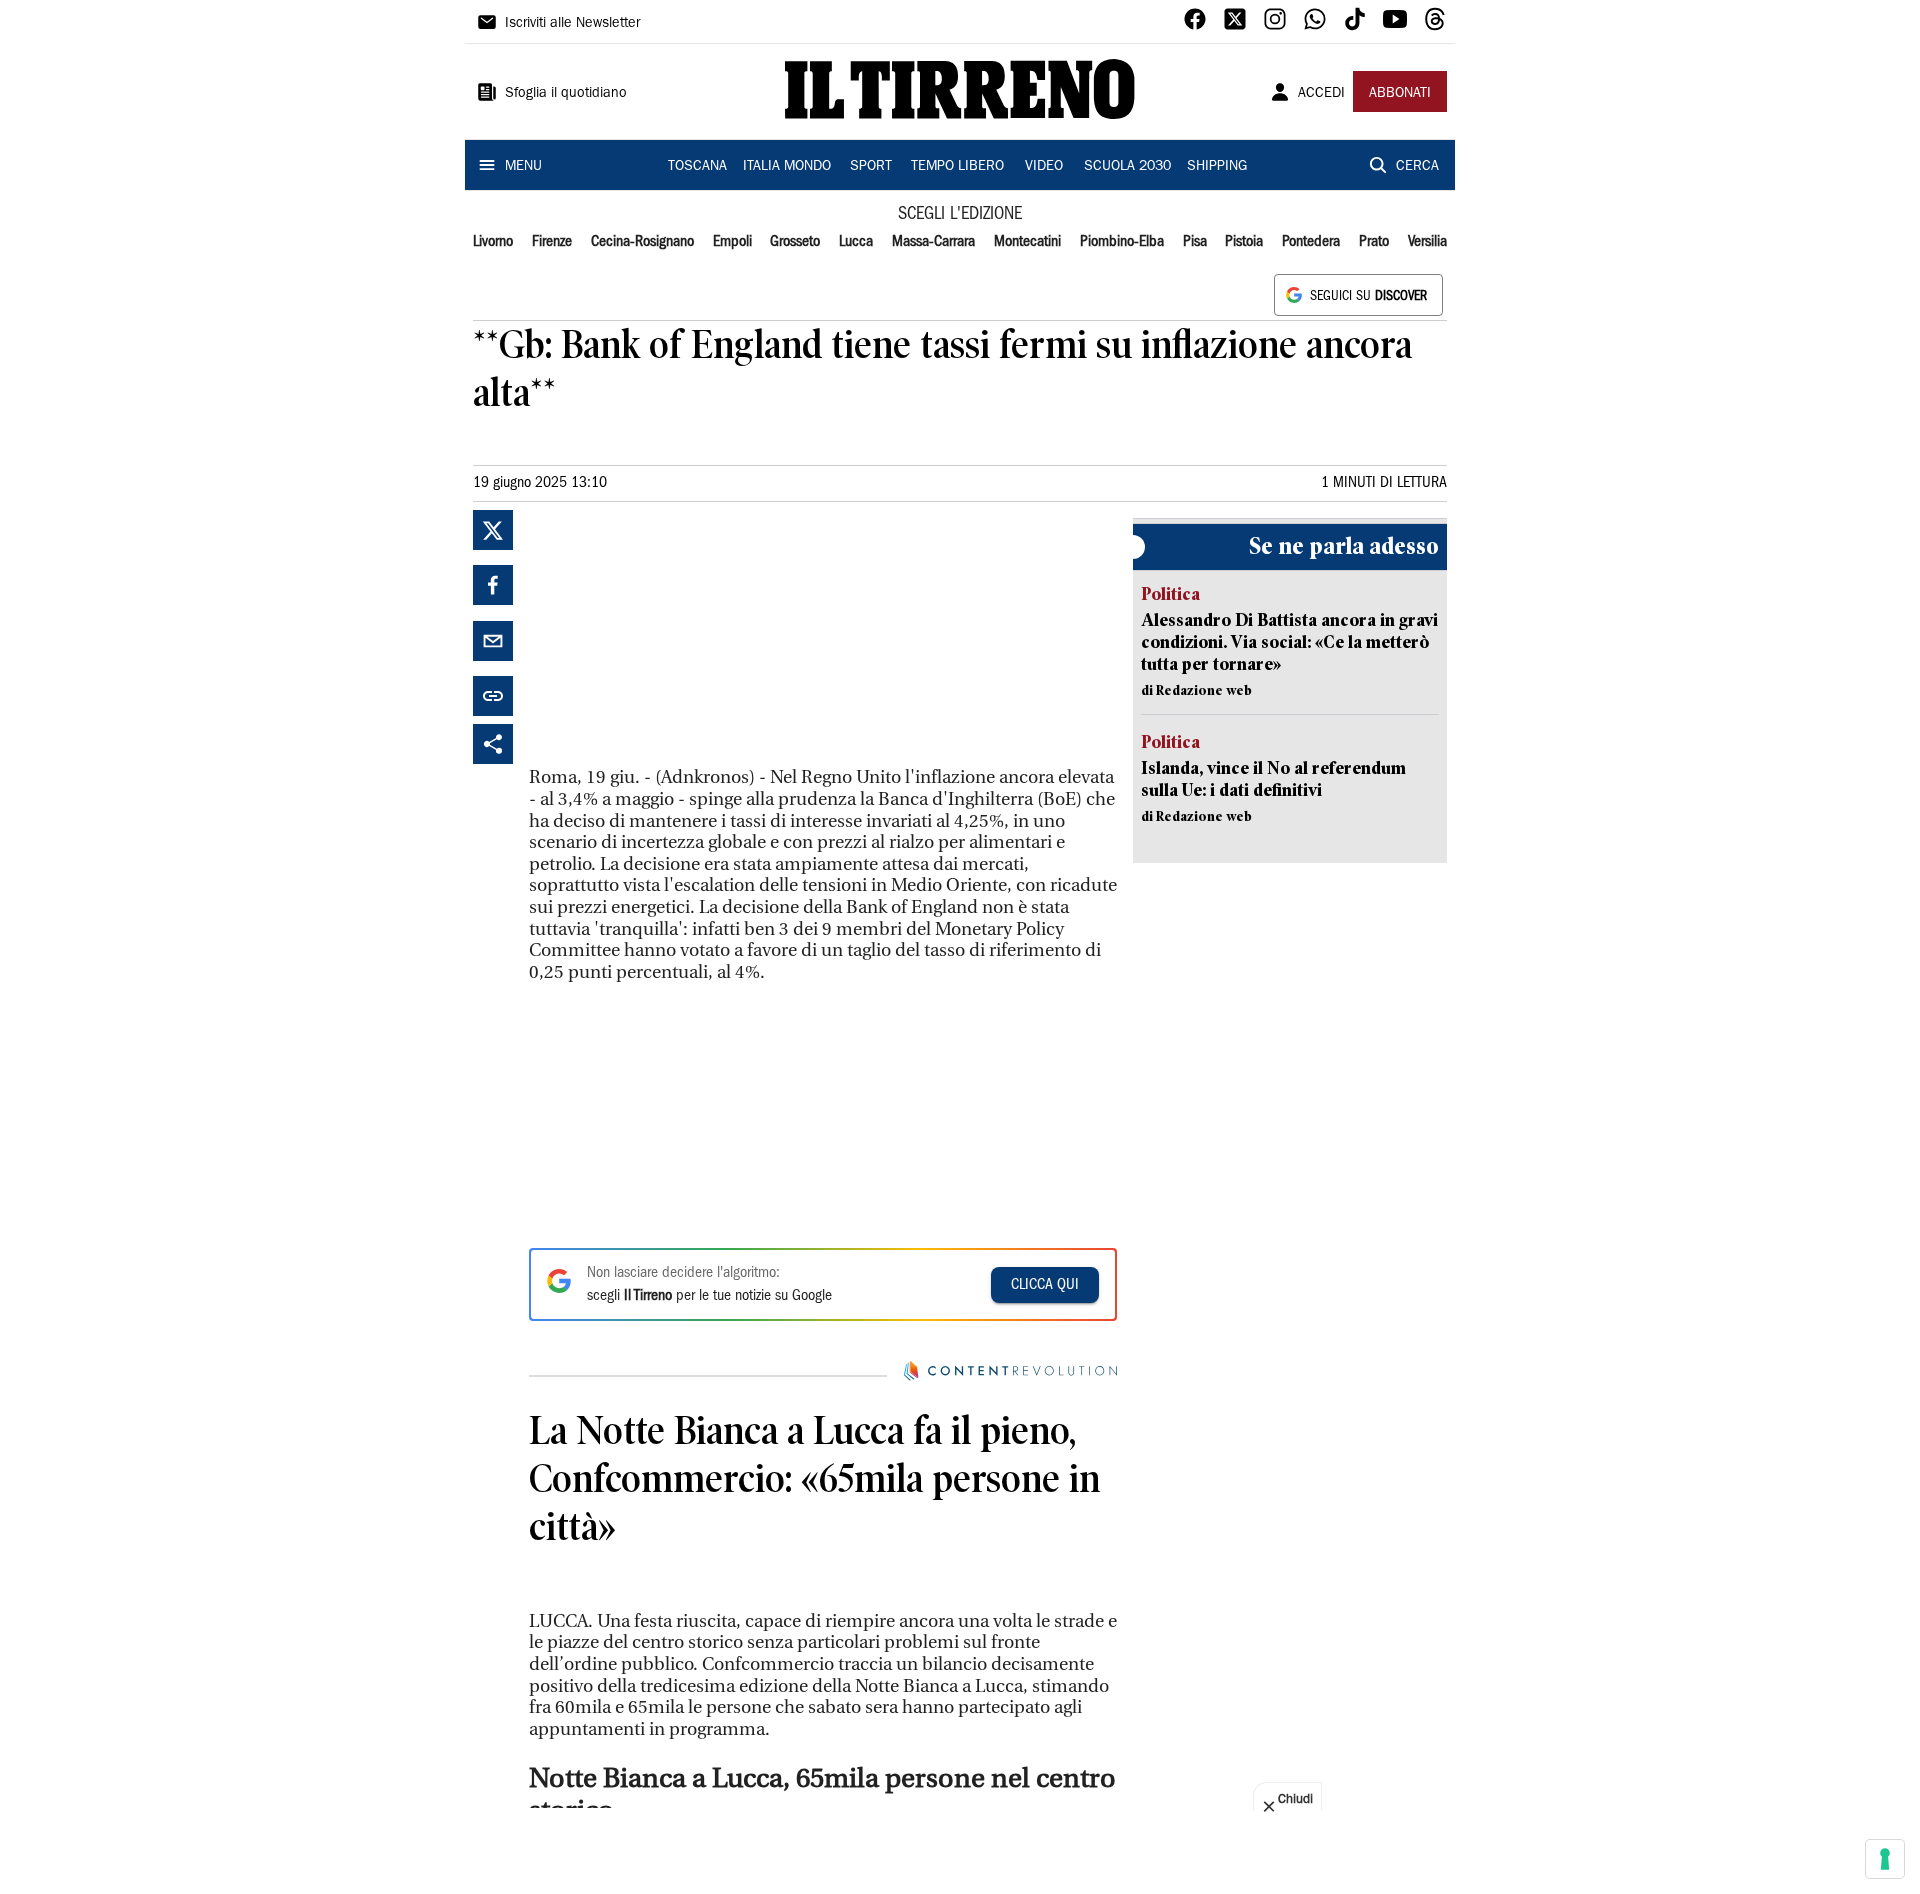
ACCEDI (1321, 94)
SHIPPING (1217, 167)
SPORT (871, 167)
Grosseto (795, 242)
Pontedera (1311, 242)
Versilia (1427, 242)
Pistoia (1244, 242)
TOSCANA (697, 167)
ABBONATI (1400, 94)
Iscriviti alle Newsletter (572, 24)
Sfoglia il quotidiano (566, 94)
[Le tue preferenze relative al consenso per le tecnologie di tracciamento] (1885, 1859)
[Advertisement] (679, 635)
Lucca (856, 242)
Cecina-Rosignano (642, 242)
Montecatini (1027, 242)
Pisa (1195, 242)
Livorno (493, 242)
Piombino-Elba (1122, 242)
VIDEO (1044, 167)
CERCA (1417, 167)
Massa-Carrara (933, 242)
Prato (1374, 242)
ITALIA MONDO (787, 167)
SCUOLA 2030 (1127, 167)
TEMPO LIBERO (957, 167)
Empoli (732, 242)
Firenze (552, 242)
